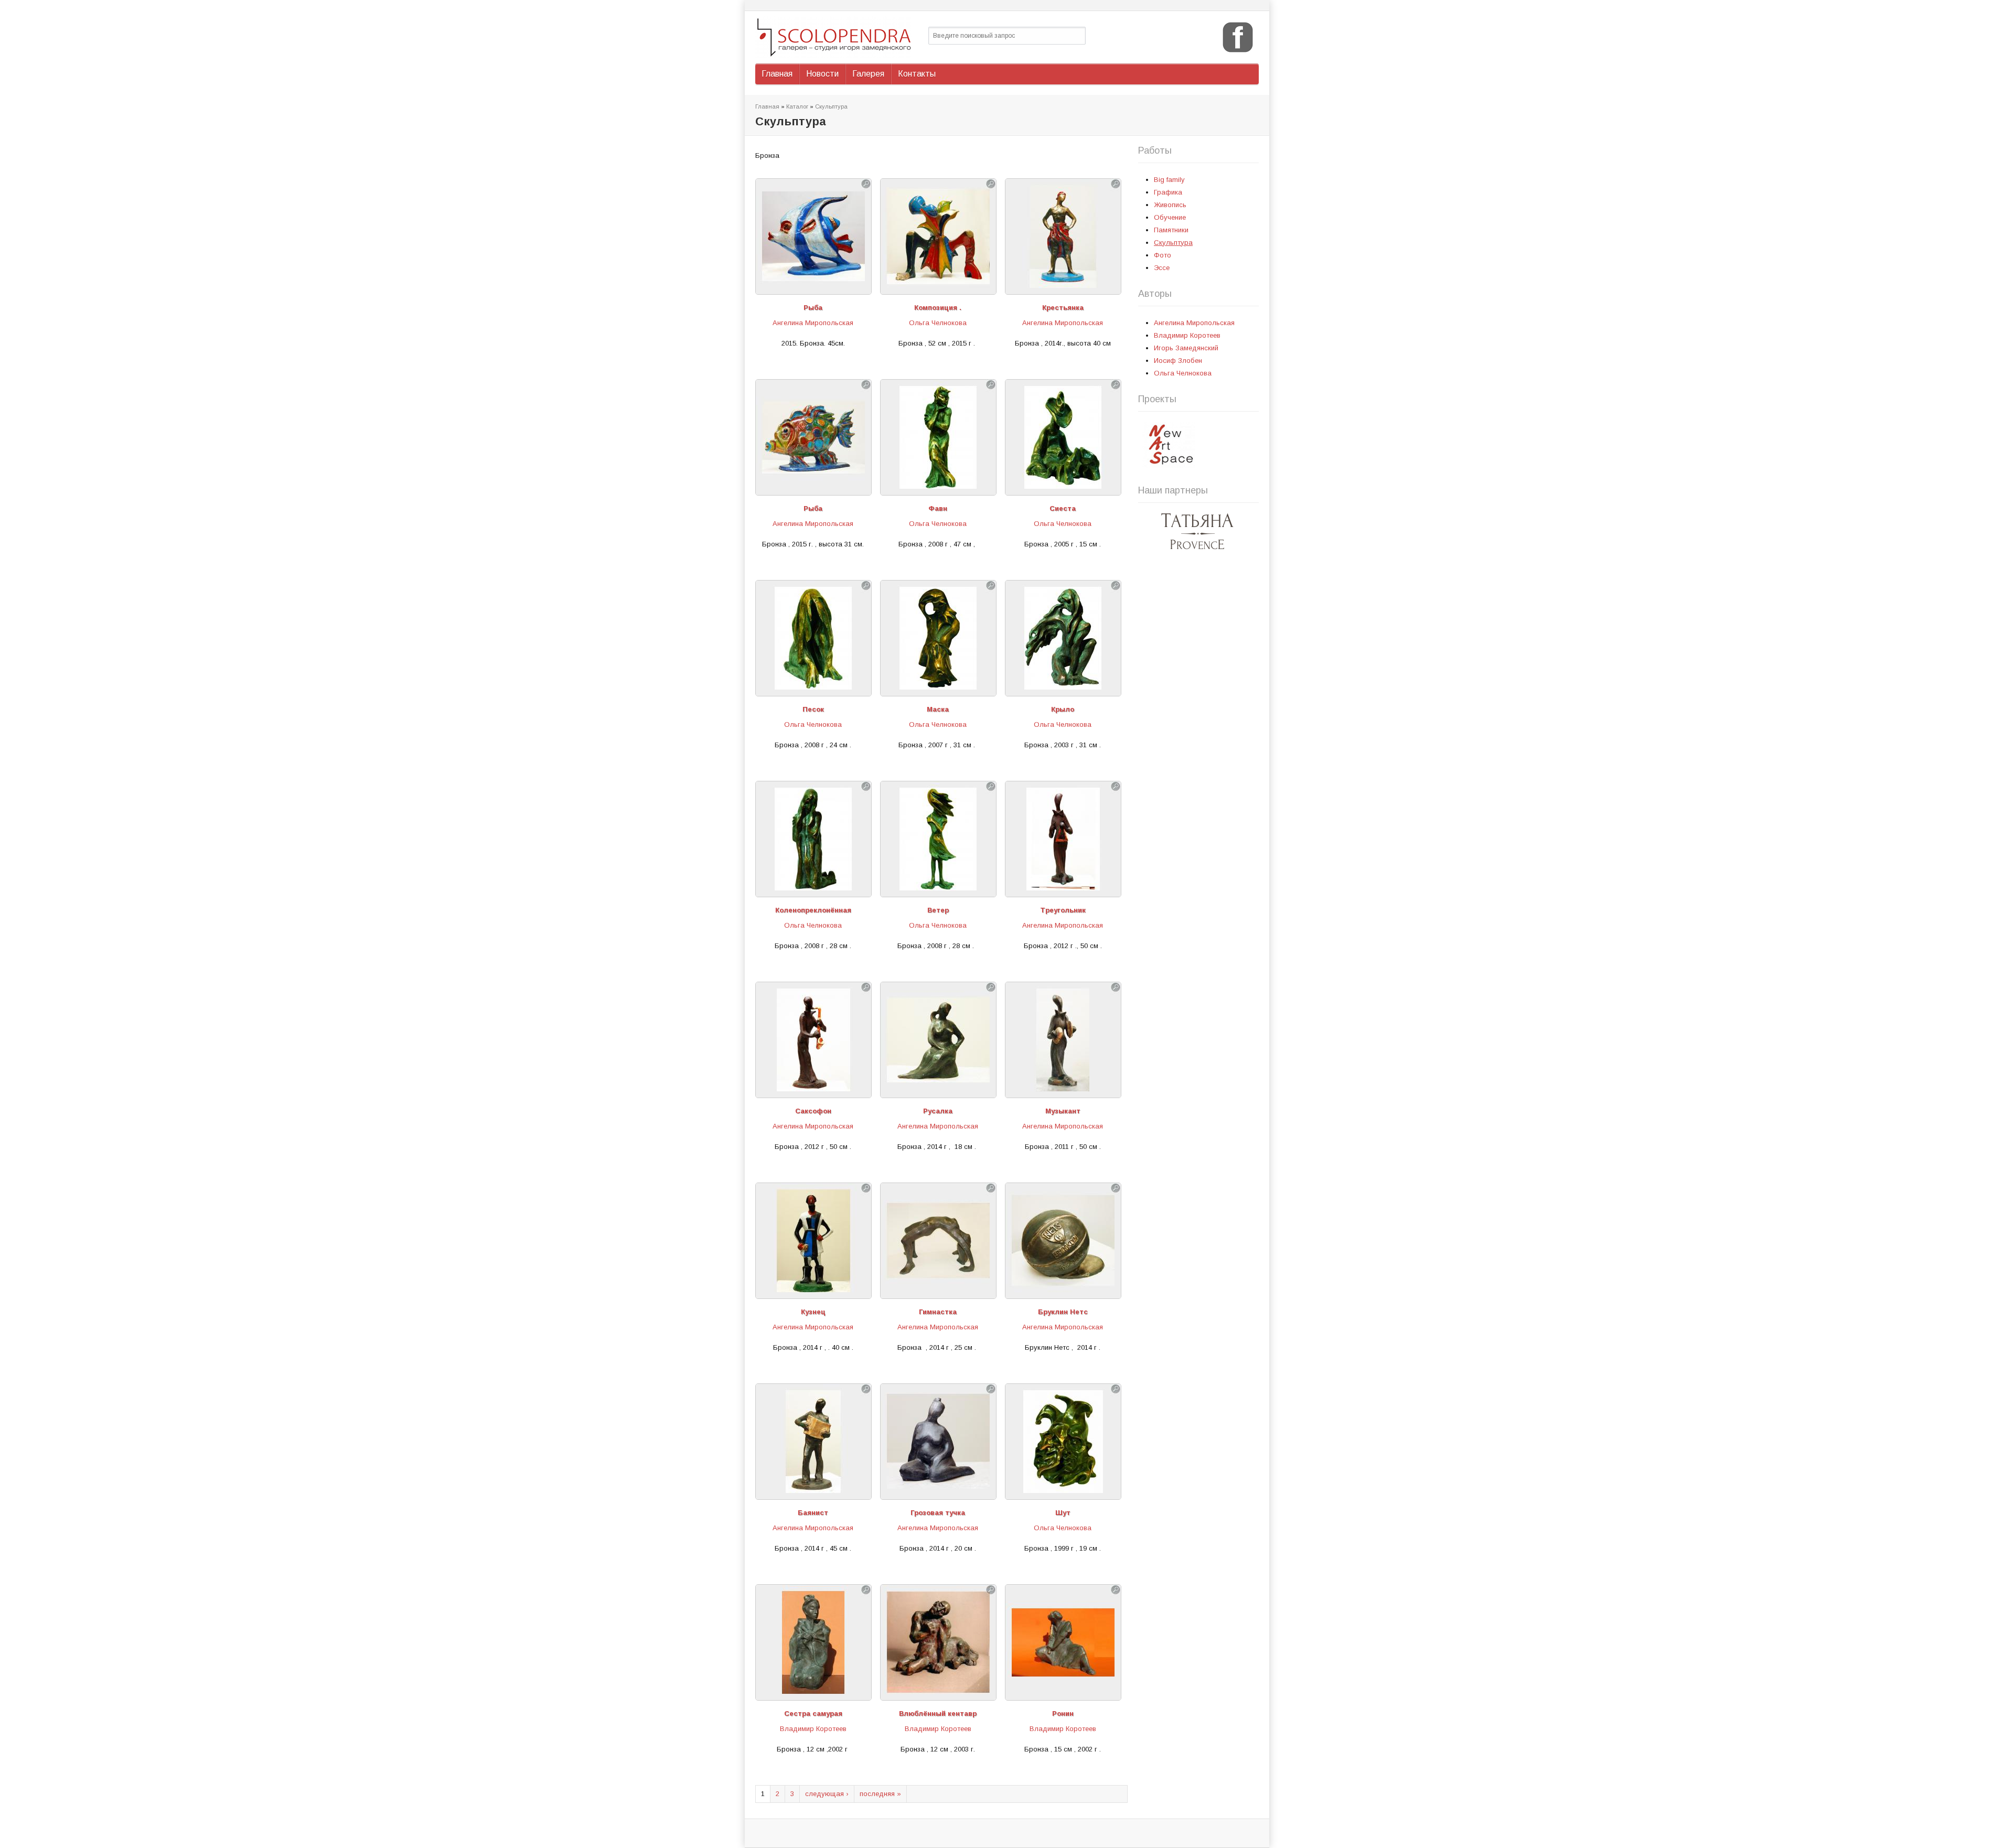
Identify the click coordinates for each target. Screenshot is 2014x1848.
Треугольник (1063, 910)
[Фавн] (938, 489)
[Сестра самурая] (813, 1694)
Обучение (1170, 217)
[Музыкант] (1063, 1092)
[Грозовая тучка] (938, 1493)
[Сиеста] (1063, 489)
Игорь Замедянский (1186, 348)
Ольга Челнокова (938, 323)
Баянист (813, 1513)
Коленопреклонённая (813, 910)
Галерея (868, 74)
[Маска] (938, 690)
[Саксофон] (813, 1092)
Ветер (938, 910)
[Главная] (837, 37)
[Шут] (1063, 1493)
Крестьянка (1063, 308)
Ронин (1063, 1713)
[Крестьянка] (1063, 288)
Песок (813, 709)
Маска (938, 709)
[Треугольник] (1063, 891)
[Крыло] (1063, 690)
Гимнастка (938, 1312)
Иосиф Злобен (1178, 361)
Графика (1168, 192)
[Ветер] (938, 891)
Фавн (938, 508)
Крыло (1063, 709)
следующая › (827, 1794)
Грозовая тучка (938, 1513)
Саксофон (813, 1111)
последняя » (880, 1794)
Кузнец (813, 1312)
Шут (1063, 1513)
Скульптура (831, 106)
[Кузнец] (813, 1292)
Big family (1169, 180)
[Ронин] (1063, 1694)
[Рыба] (813, 288)
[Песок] (813, 690)
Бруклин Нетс (1063, 1312)
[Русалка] (938, 1092)
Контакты (917, 74)
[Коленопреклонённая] (813, 891)
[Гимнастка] (938, 1292)
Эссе (1162, 268)
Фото (1163, 255)
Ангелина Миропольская (813, 323)
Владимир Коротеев (813, 1729)
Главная (777, 74)
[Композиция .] (938, 288)
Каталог (797, 106)
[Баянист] (813, 1493)
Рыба (813, 308)
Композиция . (938, 308)
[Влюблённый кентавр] (938, 1694)
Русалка (938, 1111)
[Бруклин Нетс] (1063, 1292)
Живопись (1170, 205)
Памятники (1171, 230)
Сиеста (1063, 508)
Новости (822, 74)
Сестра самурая (813, 1713)
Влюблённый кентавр (938, 1713)
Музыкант (1063, 1111)
